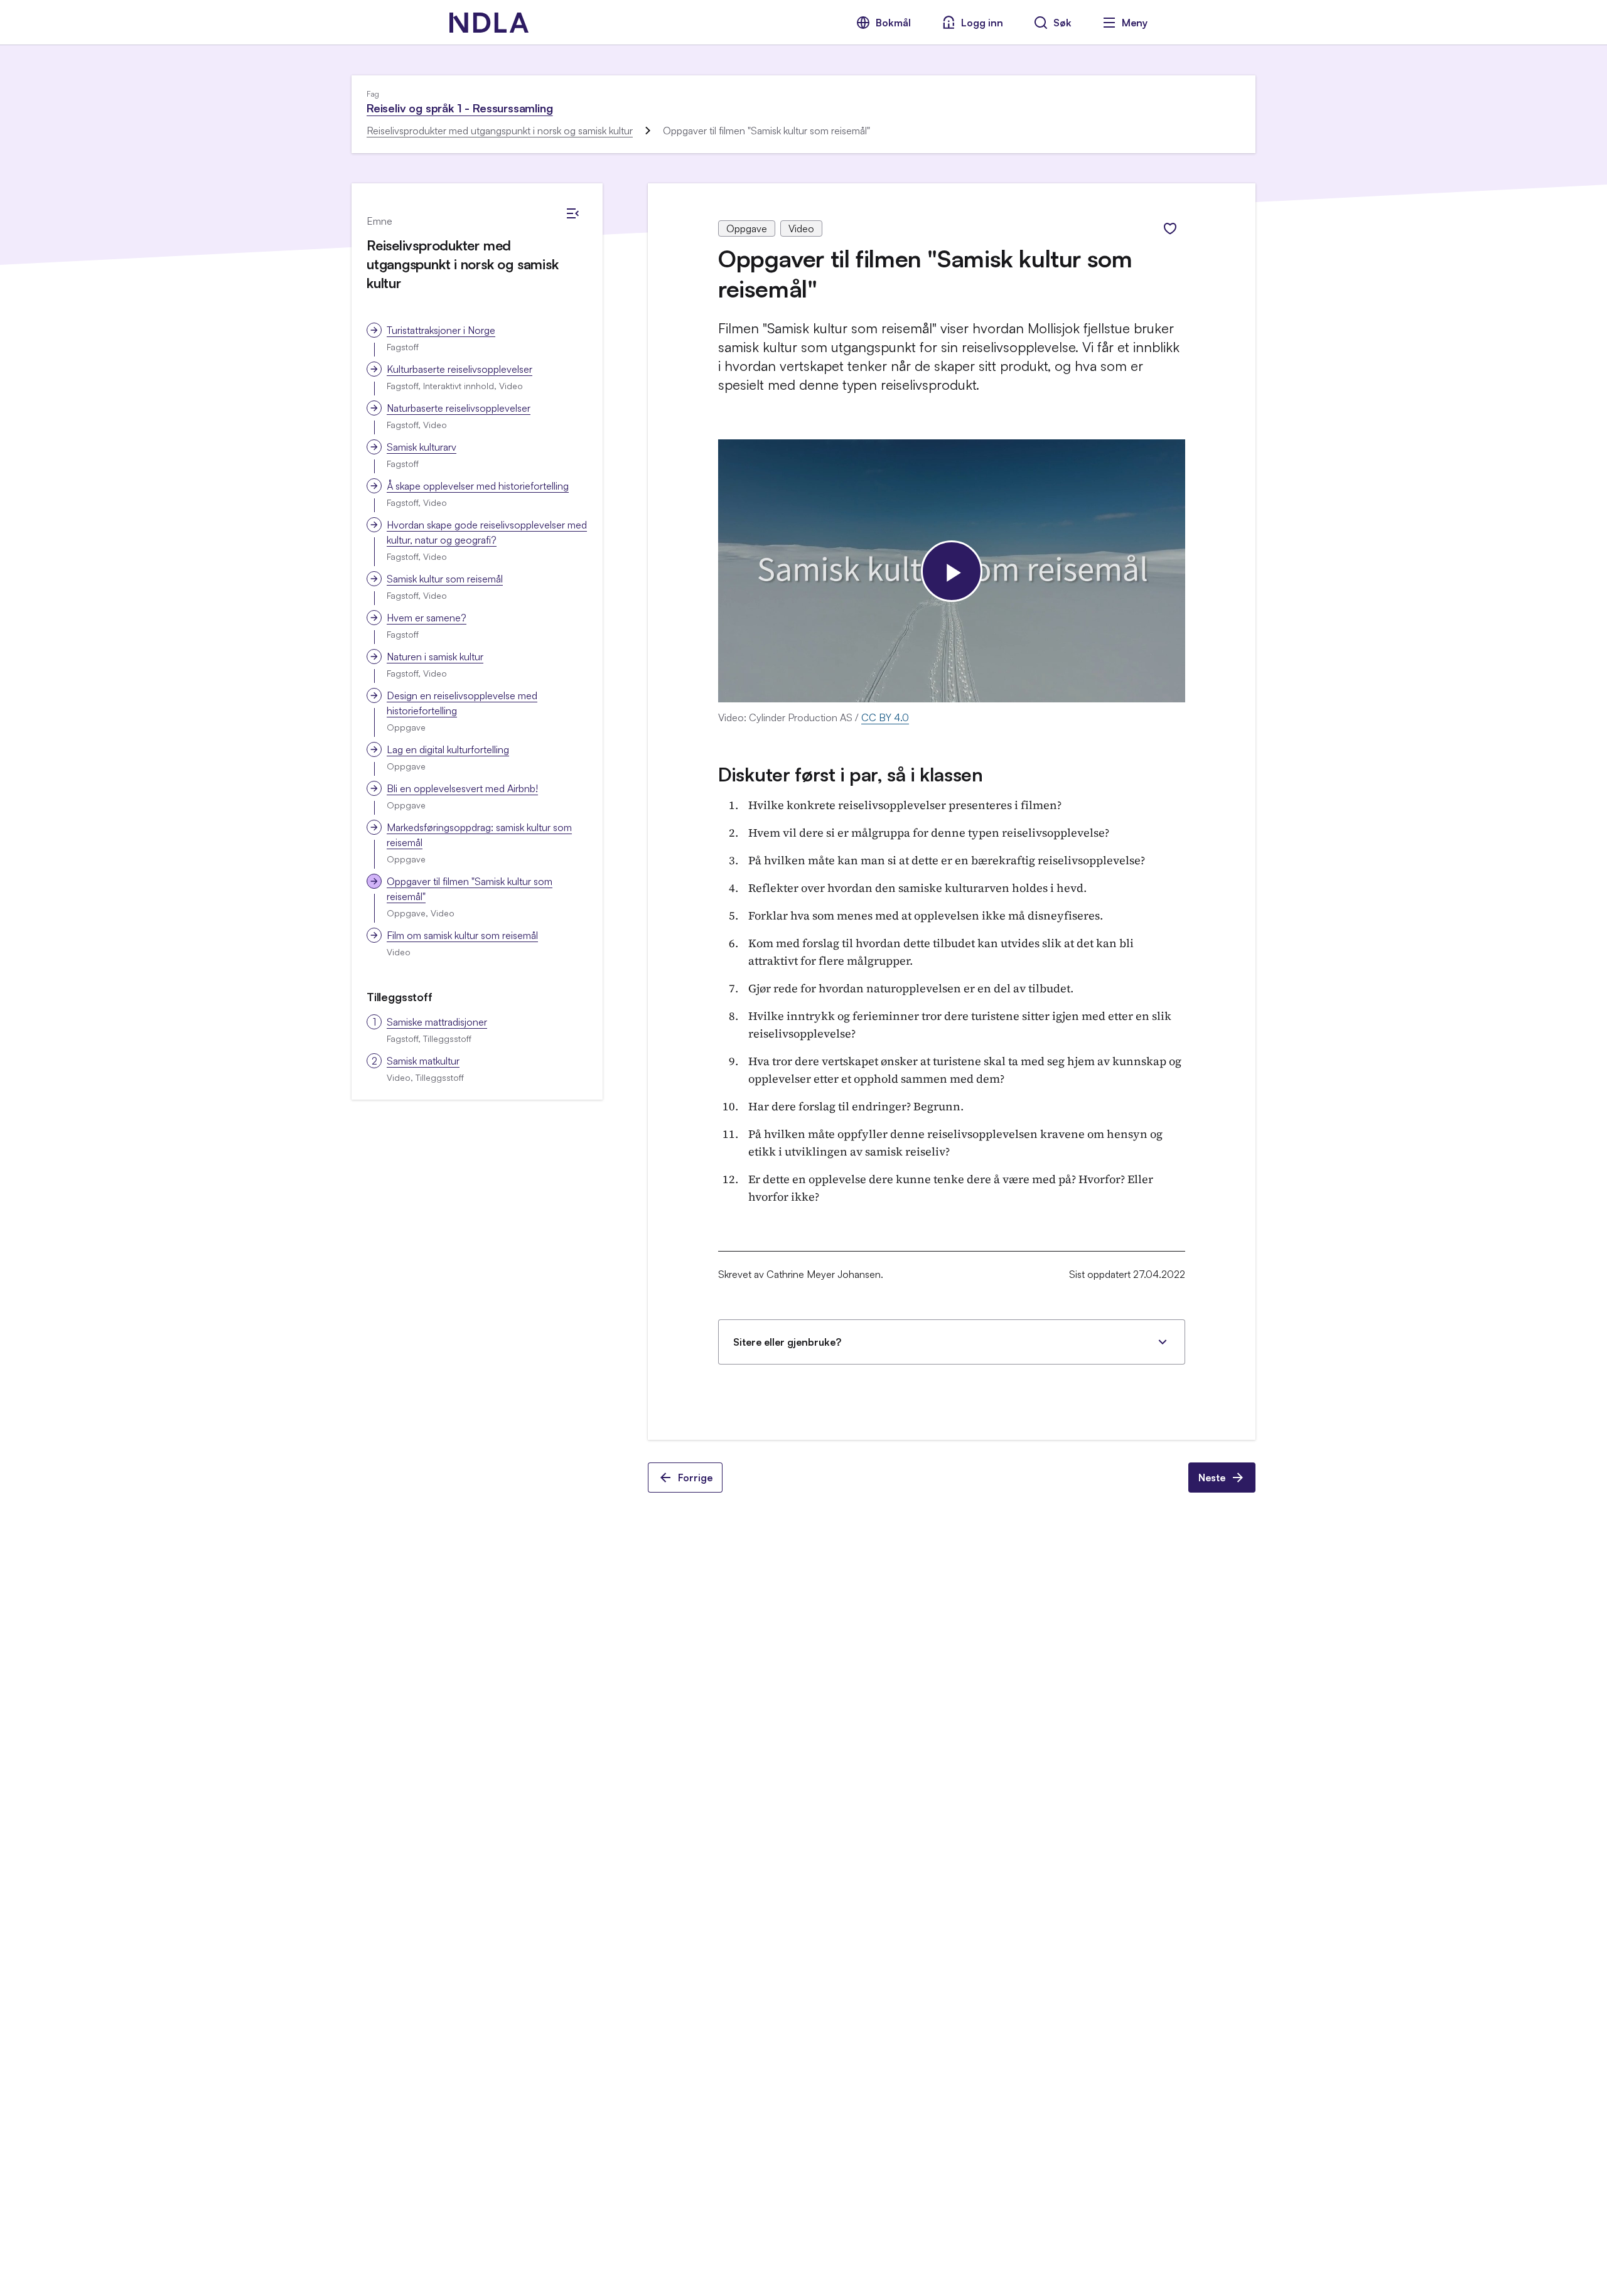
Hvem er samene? (427, 618)
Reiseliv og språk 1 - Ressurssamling (460, 108)
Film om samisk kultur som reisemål (462, 935)
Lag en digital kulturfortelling (448, 749)
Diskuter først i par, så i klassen (851, 774)
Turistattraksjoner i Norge (441, 330)
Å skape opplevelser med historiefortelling (478, 486)
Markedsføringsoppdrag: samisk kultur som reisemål (479, 835)
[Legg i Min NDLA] (1170, 228)
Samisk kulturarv (422, 447)
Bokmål (893, 23)
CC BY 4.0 (885, 717)
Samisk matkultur (423, 1061)
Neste (1212, 1478)
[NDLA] (489, 23)
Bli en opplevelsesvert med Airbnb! (462, 788)
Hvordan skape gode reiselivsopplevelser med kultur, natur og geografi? (487, 532)
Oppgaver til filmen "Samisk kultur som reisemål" (470, 889)
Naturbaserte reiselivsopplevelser (459, 408)
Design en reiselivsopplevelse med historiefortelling (462, 703)
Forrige (695, 1478)
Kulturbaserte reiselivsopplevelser (460, 369)
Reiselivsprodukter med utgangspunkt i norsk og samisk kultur (500, 131)
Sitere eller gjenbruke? (787, 1342)
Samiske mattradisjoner (437, 1022)
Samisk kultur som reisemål (445, 579)
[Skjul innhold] (572, 213)
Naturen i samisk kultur (435, 657)
